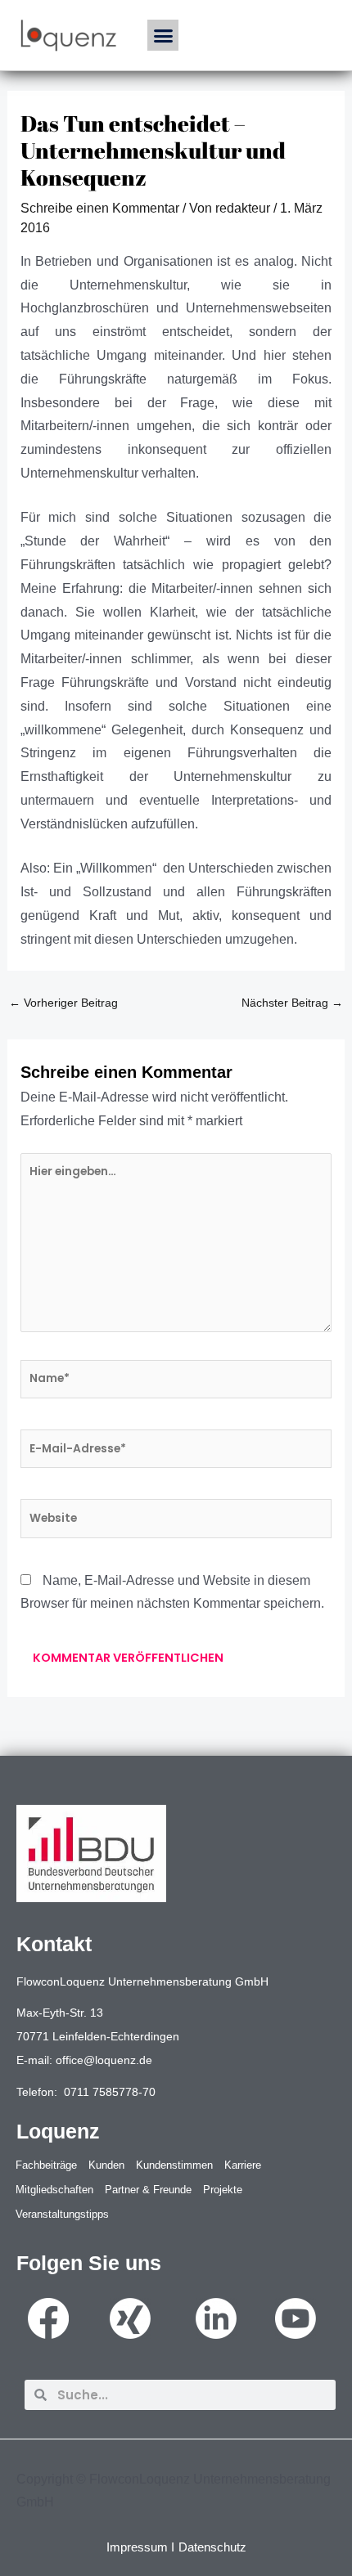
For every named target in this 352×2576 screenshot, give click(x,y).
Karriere (243, 2165)
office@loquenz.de (104, 2060)
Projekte (223, 2190)
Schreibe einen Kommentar (100, 208)
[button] (163, 35)
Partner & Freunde (148, 2190)
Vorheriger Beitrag (63, 1003)
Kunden (106, 2165)
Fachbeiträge (46, 2165)
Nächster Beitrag (292, 1003)
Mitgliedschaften (54, 2190)
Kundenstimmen (174, 2165)
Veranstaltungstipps (62, 2214)
